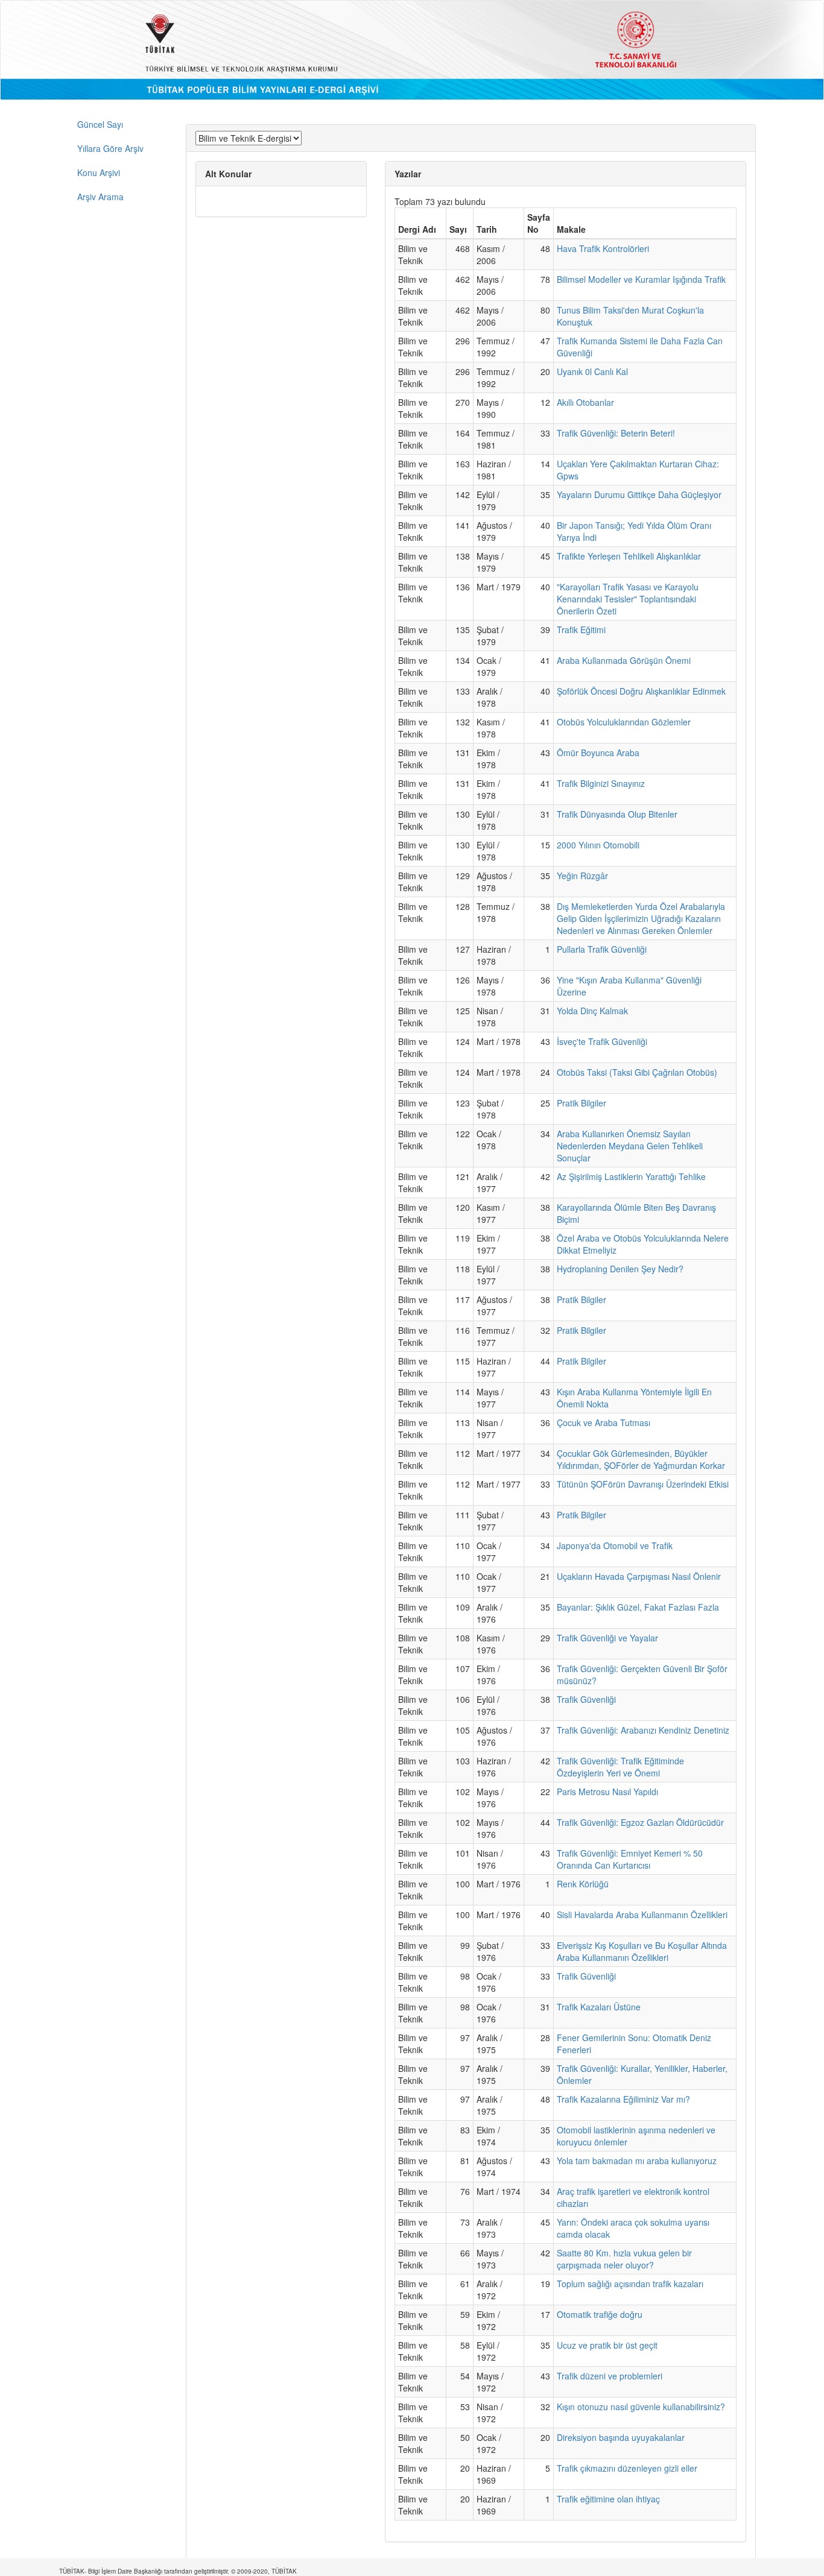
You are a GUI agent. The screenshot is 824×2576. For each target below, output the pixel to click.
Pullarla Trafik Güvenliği (602, 949)
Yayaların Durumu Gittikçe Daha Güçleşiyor (639, 494)
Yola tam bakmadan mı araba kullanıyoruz (637, 2161)
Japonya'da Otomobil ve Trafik (615, 1545)
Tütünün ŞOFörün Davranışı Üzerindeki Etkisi (643, 1484)
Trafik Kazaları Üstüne (599, 2007)
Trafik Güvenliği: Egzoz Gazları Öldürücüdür (640, 1822)
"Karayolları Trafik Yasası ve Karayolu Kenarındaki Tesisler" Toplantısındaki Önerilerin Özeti (628, 599)
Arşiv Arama (100, 197)
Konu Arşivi (99, 172)
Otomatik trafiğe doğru (600, 2314)
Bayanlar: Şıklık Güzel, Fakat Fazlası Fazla (638, 1607)
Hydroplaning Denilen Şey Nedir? (620, 1269)
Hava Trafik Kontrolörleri (603, 248)
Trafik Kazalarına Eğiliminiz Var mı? (623, 2099)
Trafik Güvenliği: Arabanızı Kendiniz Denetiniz (643, 1730)
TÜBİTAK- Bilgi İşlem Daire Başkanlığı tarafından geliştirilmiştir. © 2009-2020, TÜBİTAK (178, 2571)
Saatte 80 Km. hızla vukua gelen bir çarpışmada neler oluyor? (624, 2259)
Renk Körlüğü (583, 1884)
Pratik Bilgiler (582, 1103)
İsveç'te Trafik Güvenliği (602, 1041)
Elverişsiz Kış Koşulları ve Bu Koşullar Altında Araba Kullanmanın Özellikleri (642, 1951)
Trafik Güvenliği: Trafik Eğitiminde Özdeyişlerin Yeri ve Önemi (620, 1767)
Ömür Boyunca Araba (598, 753)
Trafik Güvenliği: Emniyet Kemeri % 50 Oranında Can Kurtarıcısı (630, 1859)
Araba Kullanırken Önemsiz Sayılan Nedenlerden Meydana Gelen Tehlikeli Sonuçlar (630, 1146)
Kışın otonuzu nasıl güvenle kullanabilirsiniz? (641, 2407)
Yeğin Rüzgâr (582, 876)
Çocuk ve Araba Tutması (604, 1422)
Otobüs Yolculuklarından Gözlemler (624, 722)
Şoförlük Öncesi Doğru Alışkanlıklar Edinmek (641, 691)
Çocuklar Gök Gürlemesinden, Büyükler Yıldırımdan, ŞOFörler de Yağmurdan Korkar (641, 1459)
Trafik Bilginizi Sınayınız (601, 783)
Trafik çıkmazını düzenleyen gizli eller (627, 2468)
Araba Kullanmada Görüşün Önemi (624, 660)
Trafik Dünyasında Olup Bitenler (617, 814)
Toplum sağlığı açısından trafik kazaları (630, 2284)
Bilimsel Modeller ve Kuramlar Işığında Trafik (641, 279)
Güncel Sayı (100, 124)
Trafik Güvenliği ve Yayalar (607, 1638)
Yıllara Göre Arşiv (110, 148)
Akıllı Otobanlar (585, 402)
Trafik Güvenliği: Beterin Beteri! (616, 433)
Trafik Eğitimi (581, 630)
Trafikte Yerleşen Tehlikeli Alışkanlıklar (629, 556)
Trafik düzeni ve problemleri (610, 2376)
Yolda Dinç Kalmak (592, 1011)
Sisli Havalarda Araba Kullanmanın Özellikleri (642, 1915)
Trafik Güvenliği (586, 1699)
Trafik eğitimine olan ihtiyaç (608, 2499)
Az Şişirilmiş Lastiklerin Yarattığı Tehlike (631, 1176)
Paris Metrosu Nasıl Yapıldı (607, 1792)
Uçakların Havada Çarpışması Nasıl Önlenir (639, 1576)
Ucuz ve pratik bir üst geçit (607, 2345)
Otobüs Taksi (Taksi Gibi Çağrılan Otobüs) (637, 1072)
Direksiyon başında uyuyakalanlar (621, 2437)
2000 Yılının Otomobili (598, 845)
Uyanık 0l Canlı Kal (592, 371)
